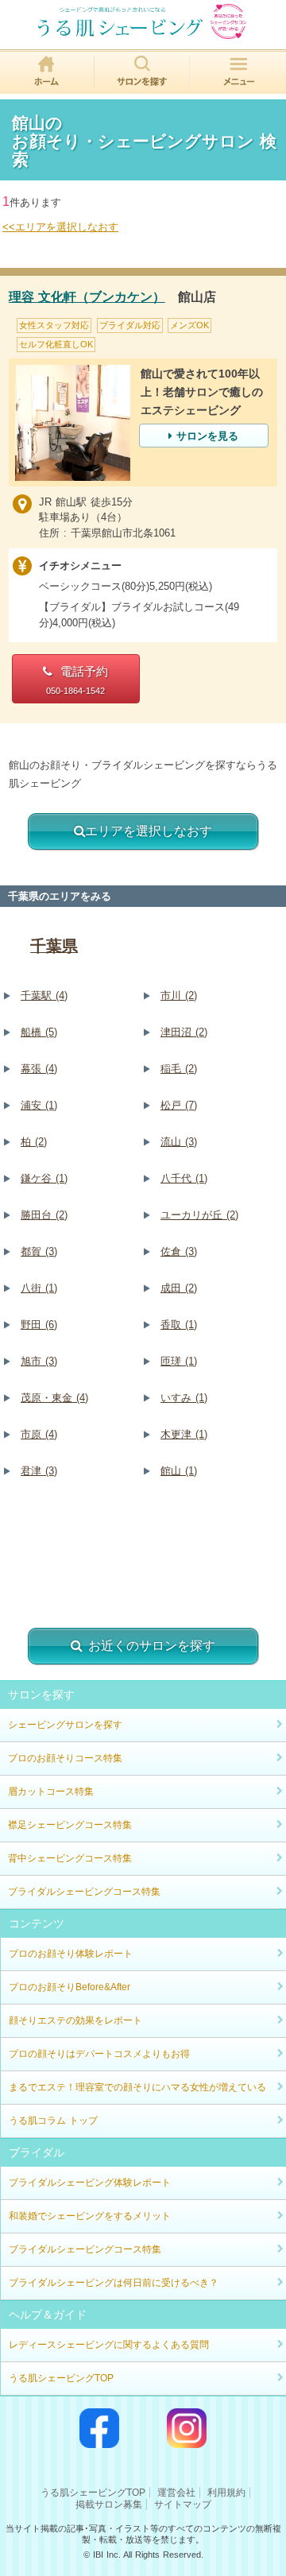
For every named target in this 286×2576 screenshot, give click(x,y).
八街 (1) (39, 1288)
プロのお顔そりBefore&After (70, 1987)
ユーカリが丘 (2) (199, 1215)
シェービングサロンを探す (65, 1725)
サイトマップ (183, 2504)
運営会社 (176, 2493)
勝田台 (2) (44, 1215)
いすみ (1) (184, 1398)
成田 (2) (179, 1288)
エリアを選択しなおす (149, 831)
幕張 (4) (39, 1069)
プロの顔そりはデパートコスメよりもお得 (99, 2054)
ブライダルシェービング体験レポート (90, 2183)
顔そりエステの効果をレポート (75, 2020)
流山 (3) (179, 1142)
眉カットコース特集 (51, 1792)
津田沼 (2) (184, 1032)
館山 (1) (179, 1471)
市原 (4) (39, 1434)
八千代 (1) (184, 1178)
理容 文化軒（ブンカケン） (87, 297)
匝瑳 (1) (179, 1361)
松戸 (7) (179, 1105)
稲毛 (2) (179, 1069)
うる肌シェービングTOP (61, 2378)
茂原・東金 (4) (54, 1398)
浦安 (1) (39, 1105)
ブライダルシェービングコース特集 (84, 1892)
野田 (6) (39, 1325)
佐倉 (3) (179, 1251)
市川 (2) (179, 996)
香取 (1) (179, 1325)
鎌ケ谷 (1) (44, 1178)
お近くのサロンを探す (152, 1646)
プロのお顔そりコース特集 (65, 1758)
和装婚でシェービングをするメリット (90, 2216)
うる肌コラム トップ (53, 2121)
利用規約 (226, 2493)
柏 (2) (34, 1142)
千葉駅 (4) (44, 996)
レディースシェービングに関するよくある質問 (109, 2345)
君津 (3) (39, 1471)
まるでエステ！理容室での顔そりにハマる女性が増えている (137, 2087)
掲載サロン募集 (109, 2504)
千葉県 (54, 946)
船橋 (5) (39, 1032)
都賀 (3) (39, 1251)
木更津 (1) (184, 1434)
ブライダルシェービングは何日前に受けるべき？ (114, 2283)
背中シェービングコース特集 (70, 1858)
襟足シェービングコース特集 (70, 1825)
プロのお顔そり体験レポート (71, 1954)
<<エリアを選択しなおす (60, 227)
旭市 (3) (39, 1361)
